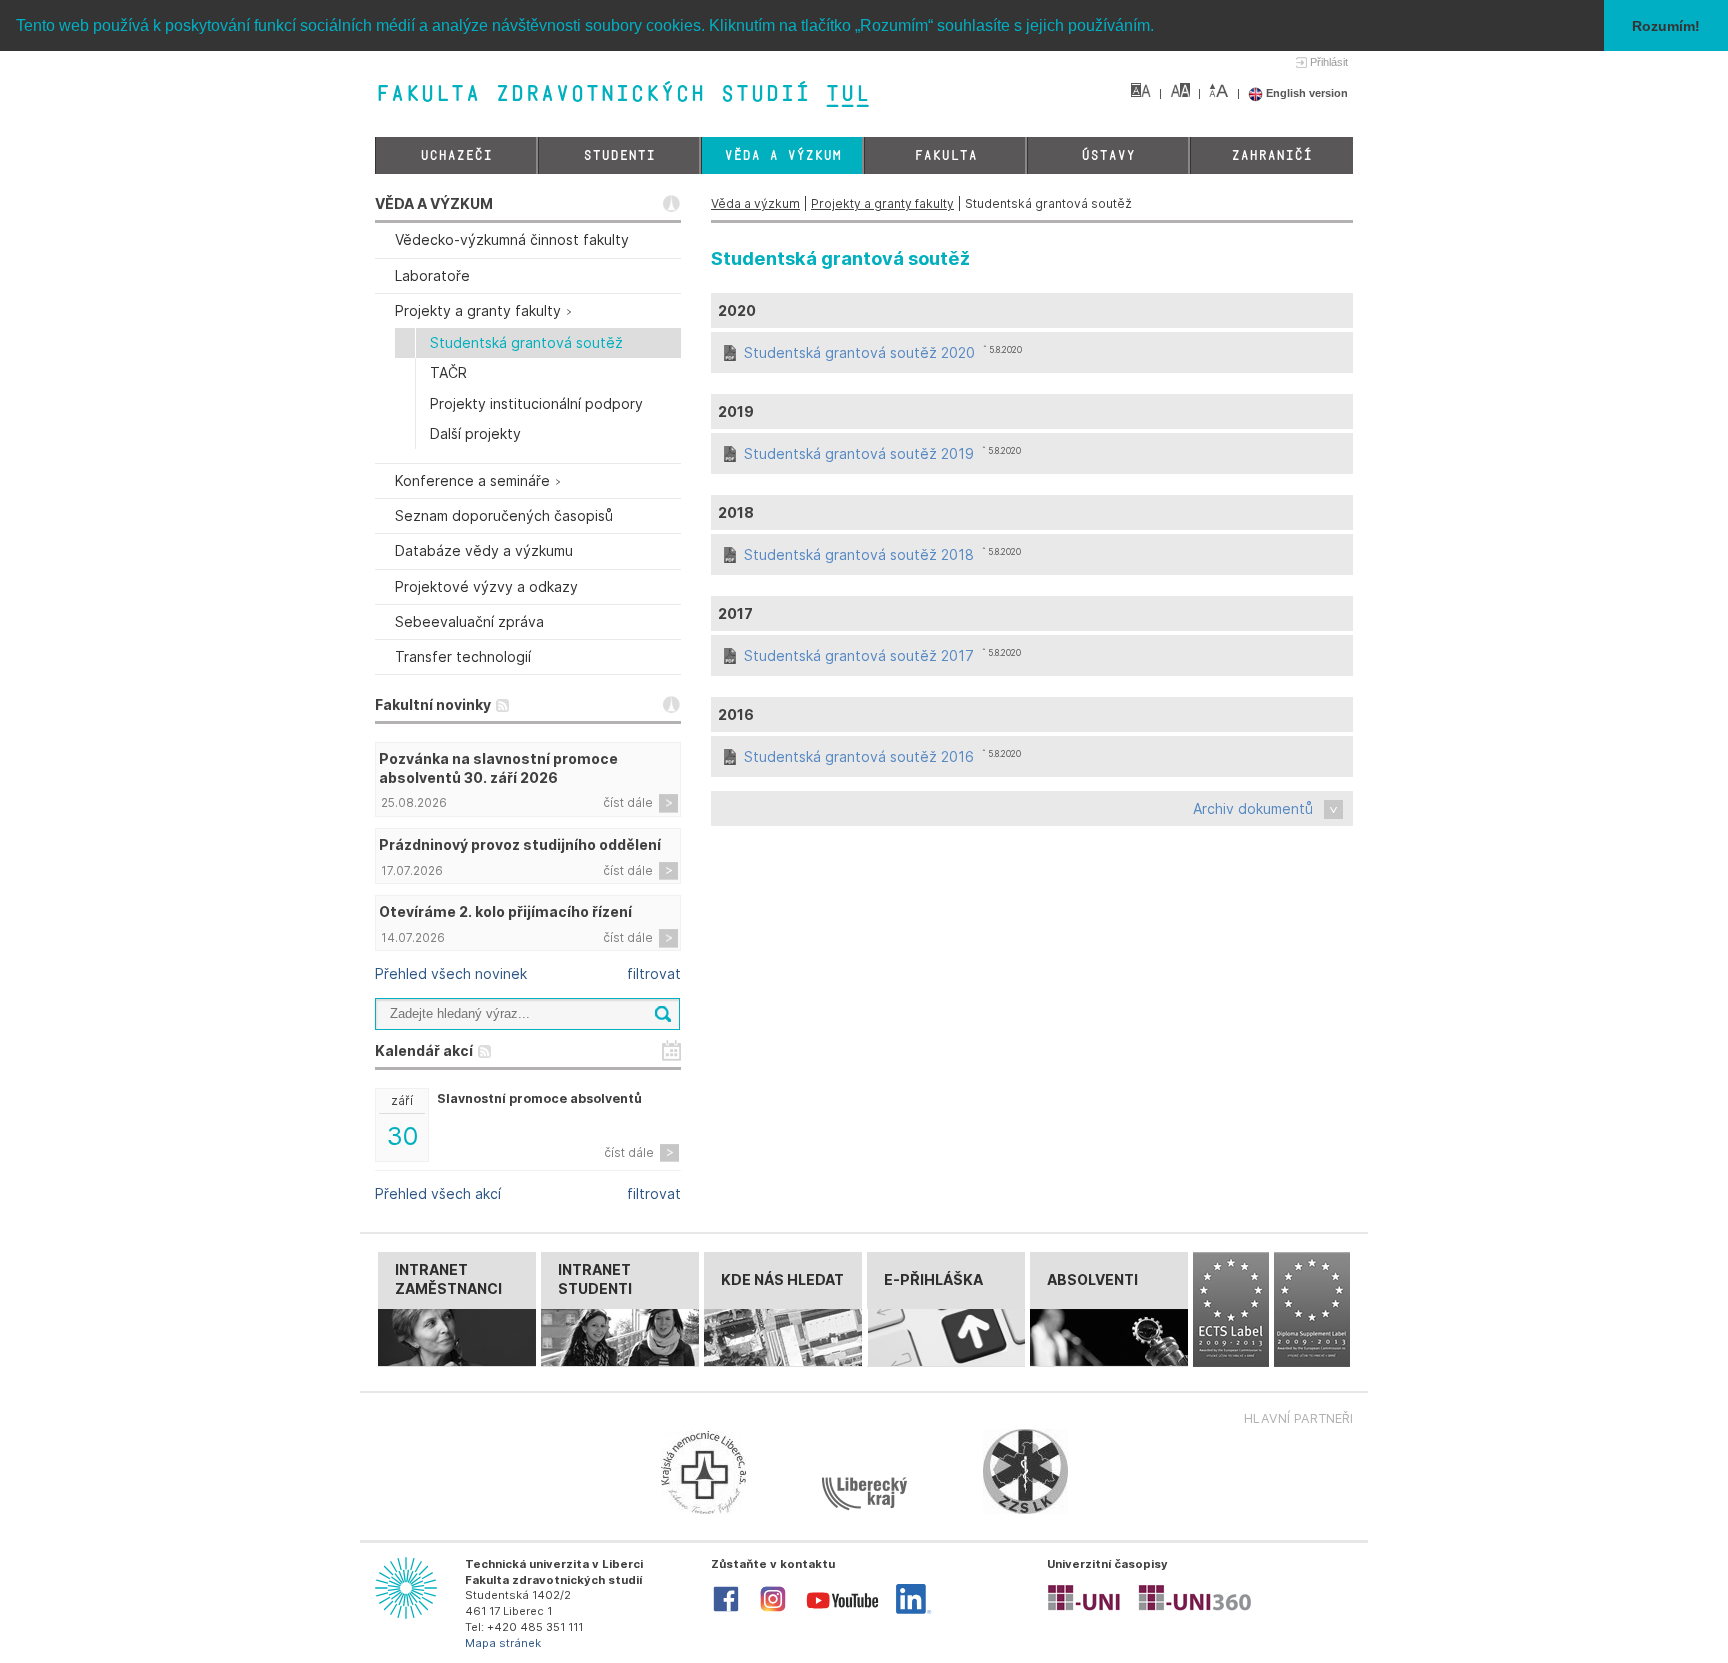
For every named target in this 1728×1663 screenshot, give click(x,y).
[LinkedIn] (913, 1610)
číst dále (628, 802)
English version (1305, 93)
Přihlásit (1329, 62)
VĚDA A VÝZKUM (434, 203)
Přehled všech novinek (451, 973)
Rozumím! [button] (1666, 26)
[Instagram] (773, 1610)
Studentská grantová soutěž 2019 (859, 453)
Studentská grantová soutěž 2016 (859, 756)
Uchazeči (456, 155)
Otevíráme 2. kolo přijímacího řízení (505, 911)
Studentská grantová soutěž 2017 (859, 655)
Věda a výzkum (782, 155)
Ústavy (1108, 155)
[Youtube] (842, 1613)
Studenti (619, 155)
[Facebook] (726, 1610)
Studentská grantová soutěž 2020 (859, 352)
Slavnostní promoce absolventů (539, 1098)
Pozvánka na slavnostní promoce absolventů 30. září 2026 (498, 768)
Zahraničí (1271, 155)
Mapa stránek (503, 1643)
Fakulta (945, 155)
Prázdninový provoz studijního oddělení (520, 844)
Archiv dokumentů (1253, 808)
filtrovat (654, 973)
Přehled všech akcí (438, 1193)
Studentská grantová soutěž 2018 (859, 554)
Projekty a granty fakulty (882, 203)
